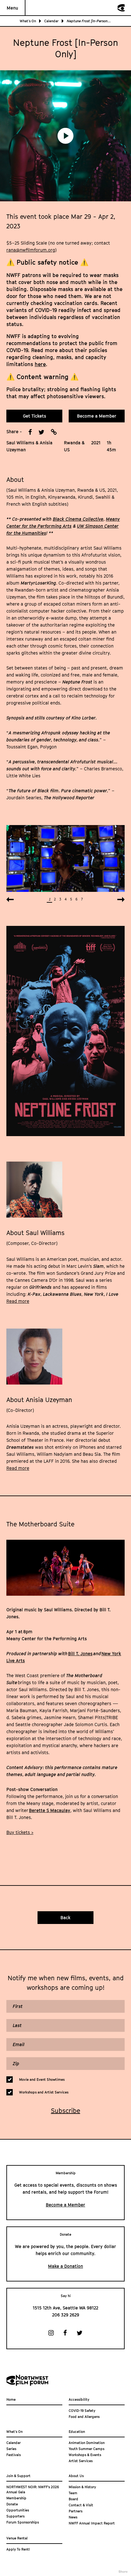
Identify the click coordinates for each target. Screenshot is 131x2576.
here (40, 364)
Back (65, 1917)
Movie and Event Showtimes (42, 2079)
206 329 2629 (66, 2315)
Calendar (51, 21)
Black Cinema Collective (78, 519)
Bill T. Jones (80, 1653)
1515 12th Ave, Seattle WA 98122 (65, 2308)
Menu (12, 8)
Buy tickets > (20, 1832)
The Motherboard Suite (40, 1524)
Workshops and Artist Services (44, 2092)
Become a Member (97, 416)
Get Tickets (34, 416)
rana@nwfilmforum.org (31, 250)
